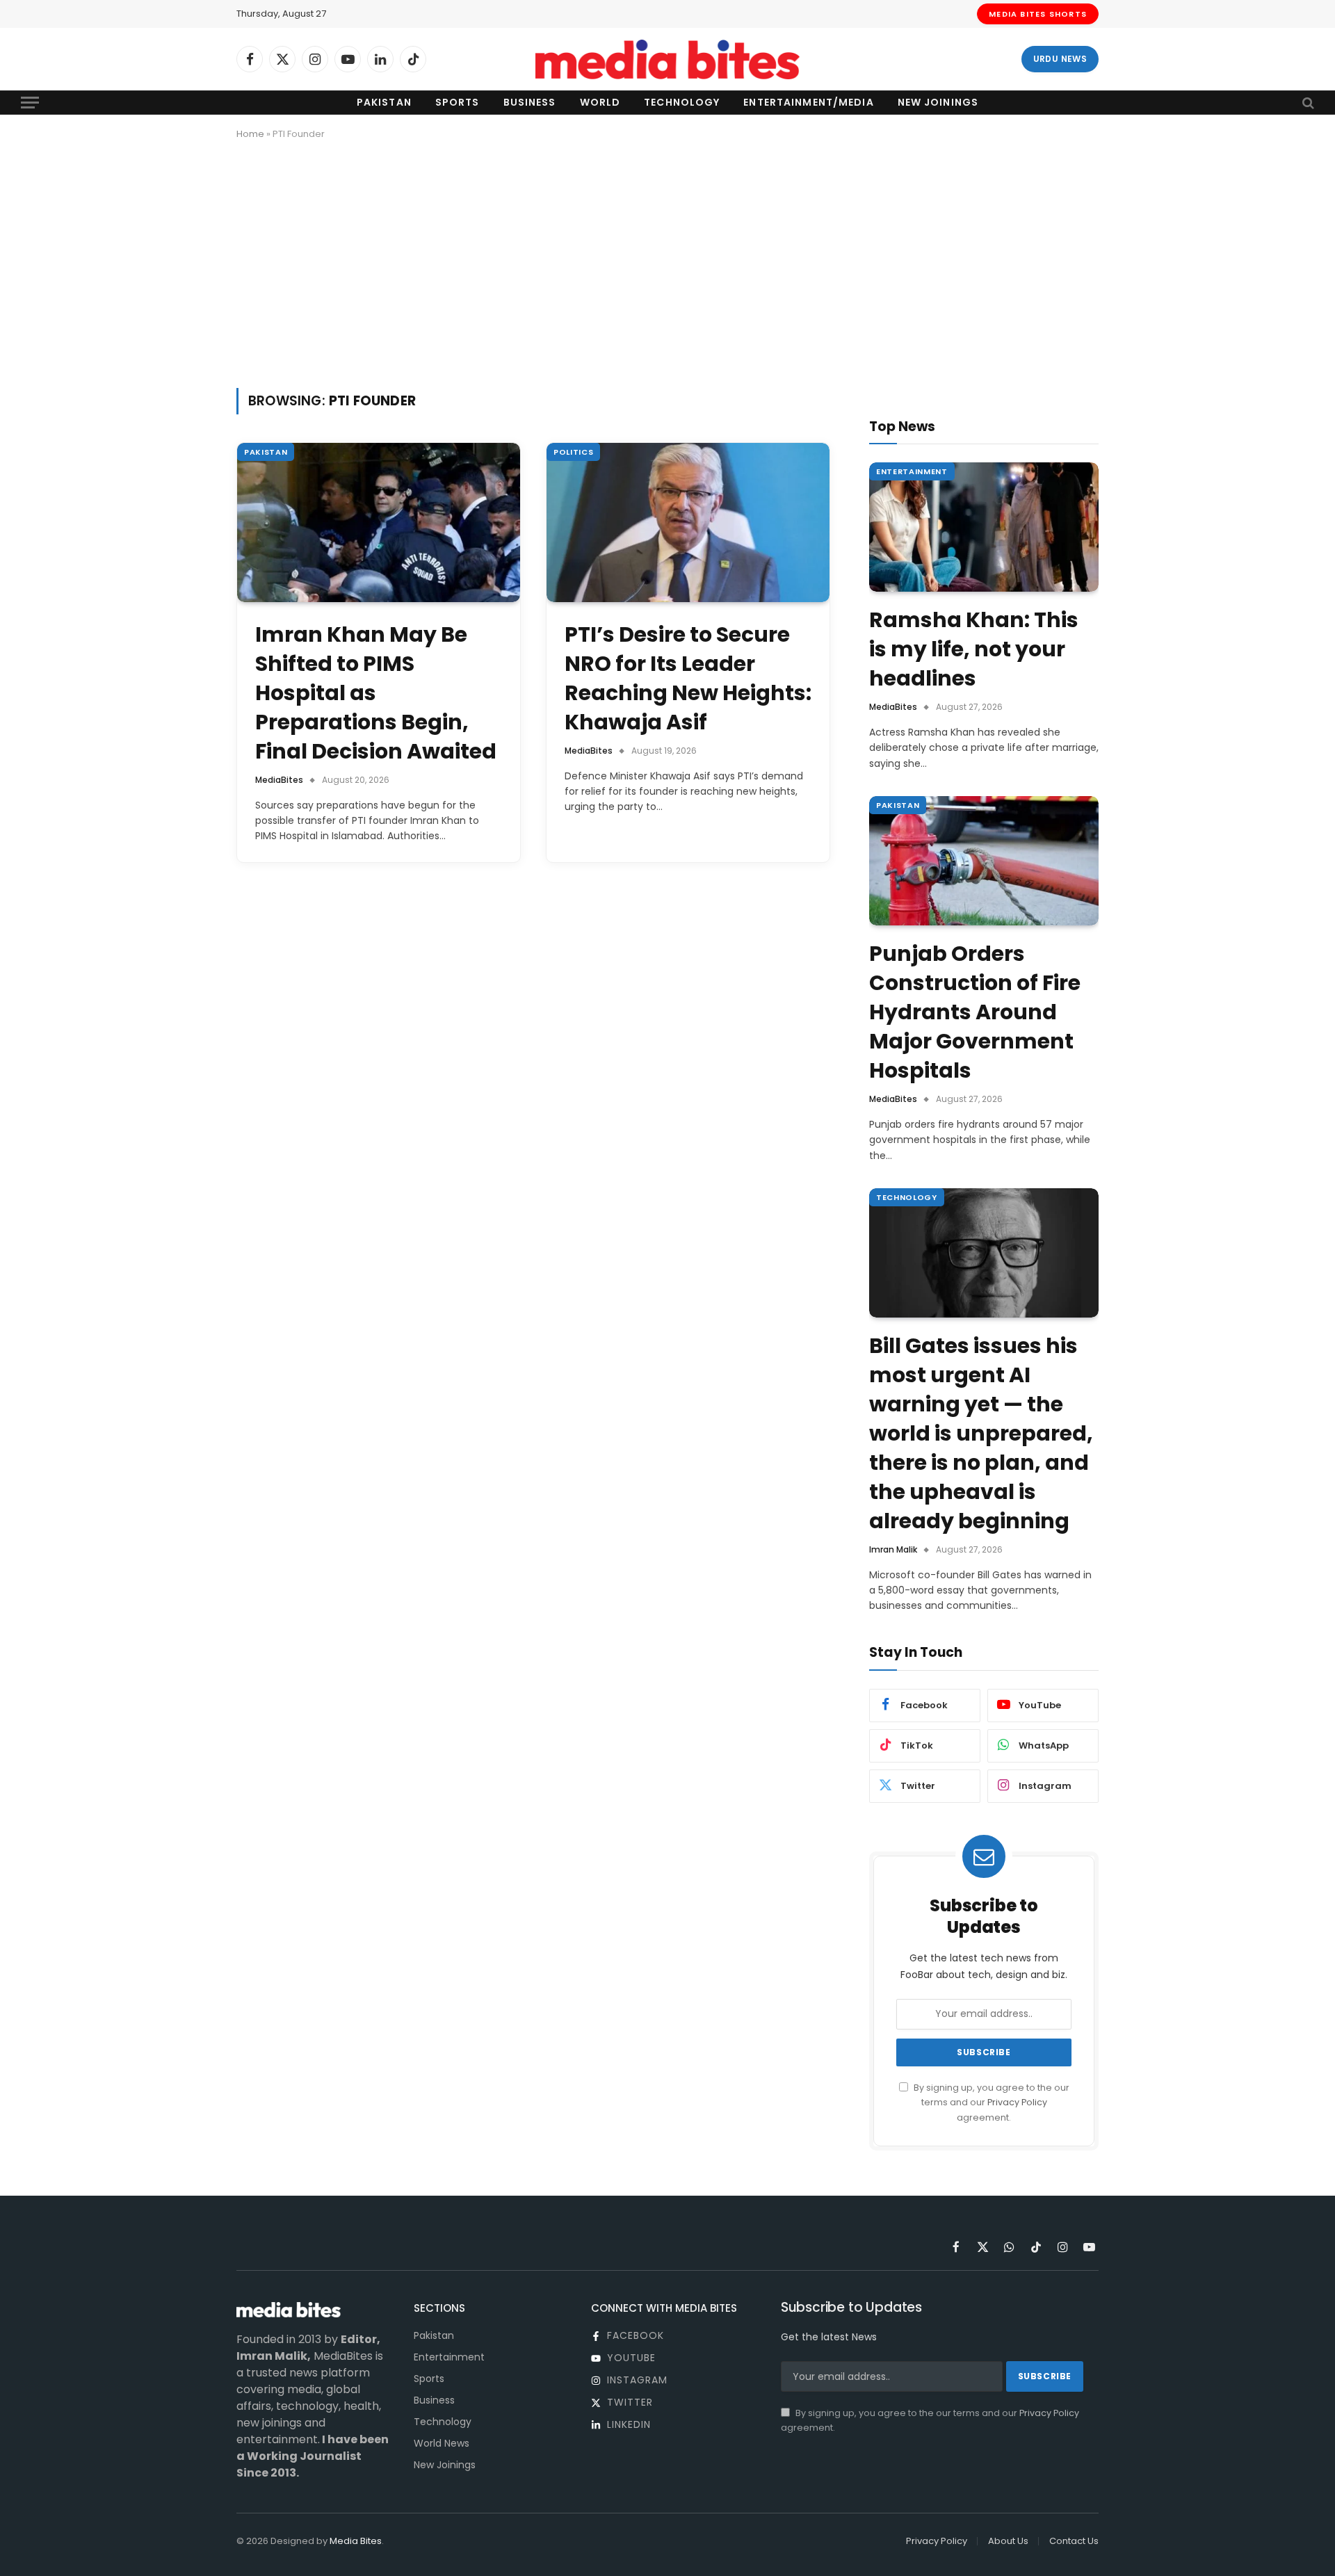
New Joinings (938, 102)
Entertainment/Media (808, 102)
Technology (682, 102)
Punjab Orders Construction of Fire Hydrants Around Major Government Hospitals (975, 1012)
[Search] (1307, 103)
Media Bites (356, 2541)
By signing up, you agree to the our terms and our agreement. (990, 2103)
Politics (573, 452)
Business (530, 102)
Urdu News (1060, 59)
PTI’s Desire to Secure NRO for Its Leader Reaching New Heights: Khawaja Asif (688, 679)
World (600, 102)
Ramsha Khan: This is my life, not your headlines (974, 649)
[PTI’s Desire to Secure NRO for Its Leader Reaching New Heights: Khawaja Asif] (688, 523)
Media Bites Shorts (1038, 14)
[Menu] (30, 103)
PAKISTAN (266, 452)
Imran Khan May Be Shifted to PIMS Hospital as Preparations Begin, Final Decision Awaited (376, 693)
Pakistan (384, 102)
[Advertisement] (667, 261)
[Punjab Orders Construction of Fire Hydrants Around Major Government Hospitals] (984, 861)
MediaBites (279, 780)
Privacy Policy (1017, 2102)
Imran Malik (893, 1549)
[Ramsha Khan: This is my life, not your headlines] (984, 527)
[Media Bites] (667, 59)
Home (250, 134)
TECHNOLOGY (907, 1197)
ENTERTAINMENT (912, 471)
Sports (458, 102)
